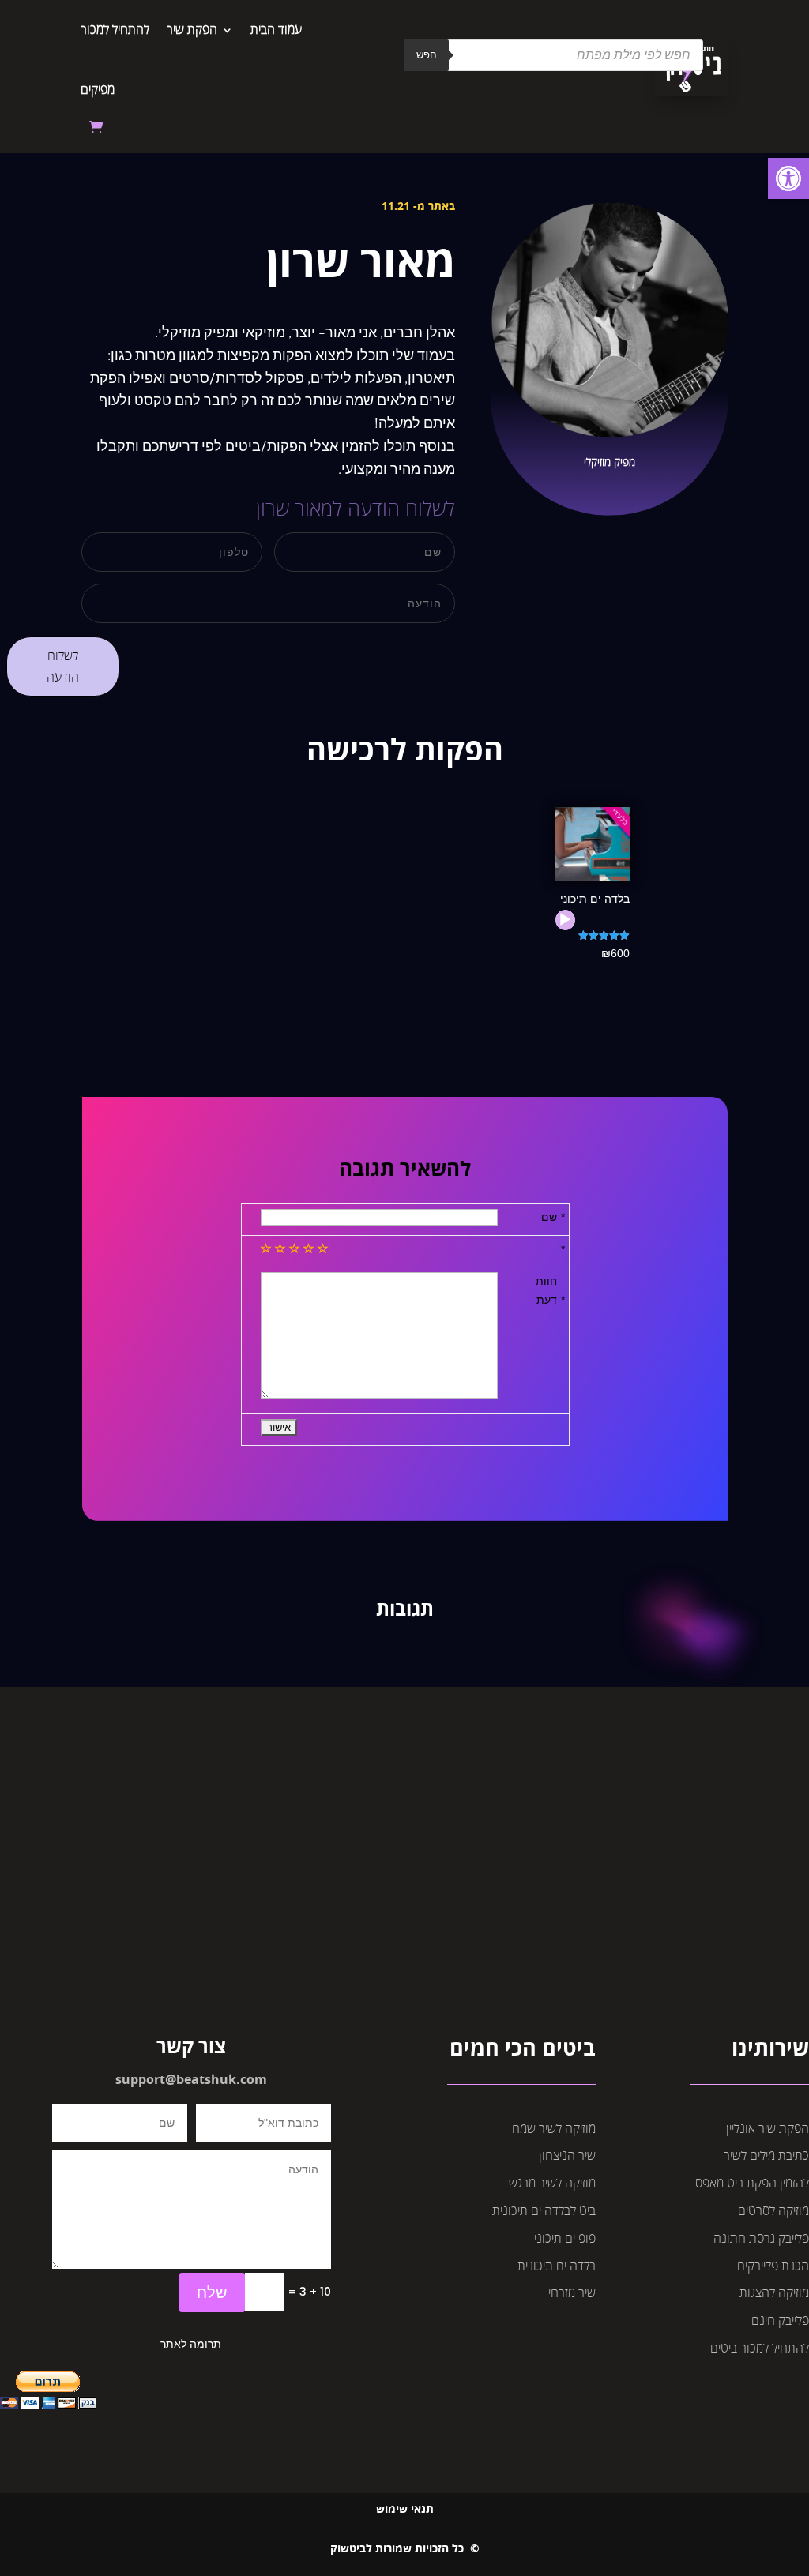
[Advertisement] (404, 1893)
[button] (788, 178)
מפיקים (98, 90)
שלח (212, 2292)
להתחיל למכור (115, 30)
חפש (427, 55)
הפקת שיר (192, 30)
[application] (565, 920)
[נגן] (565, 920)
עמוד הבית (276, 30)
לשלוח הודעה (63, 667)
